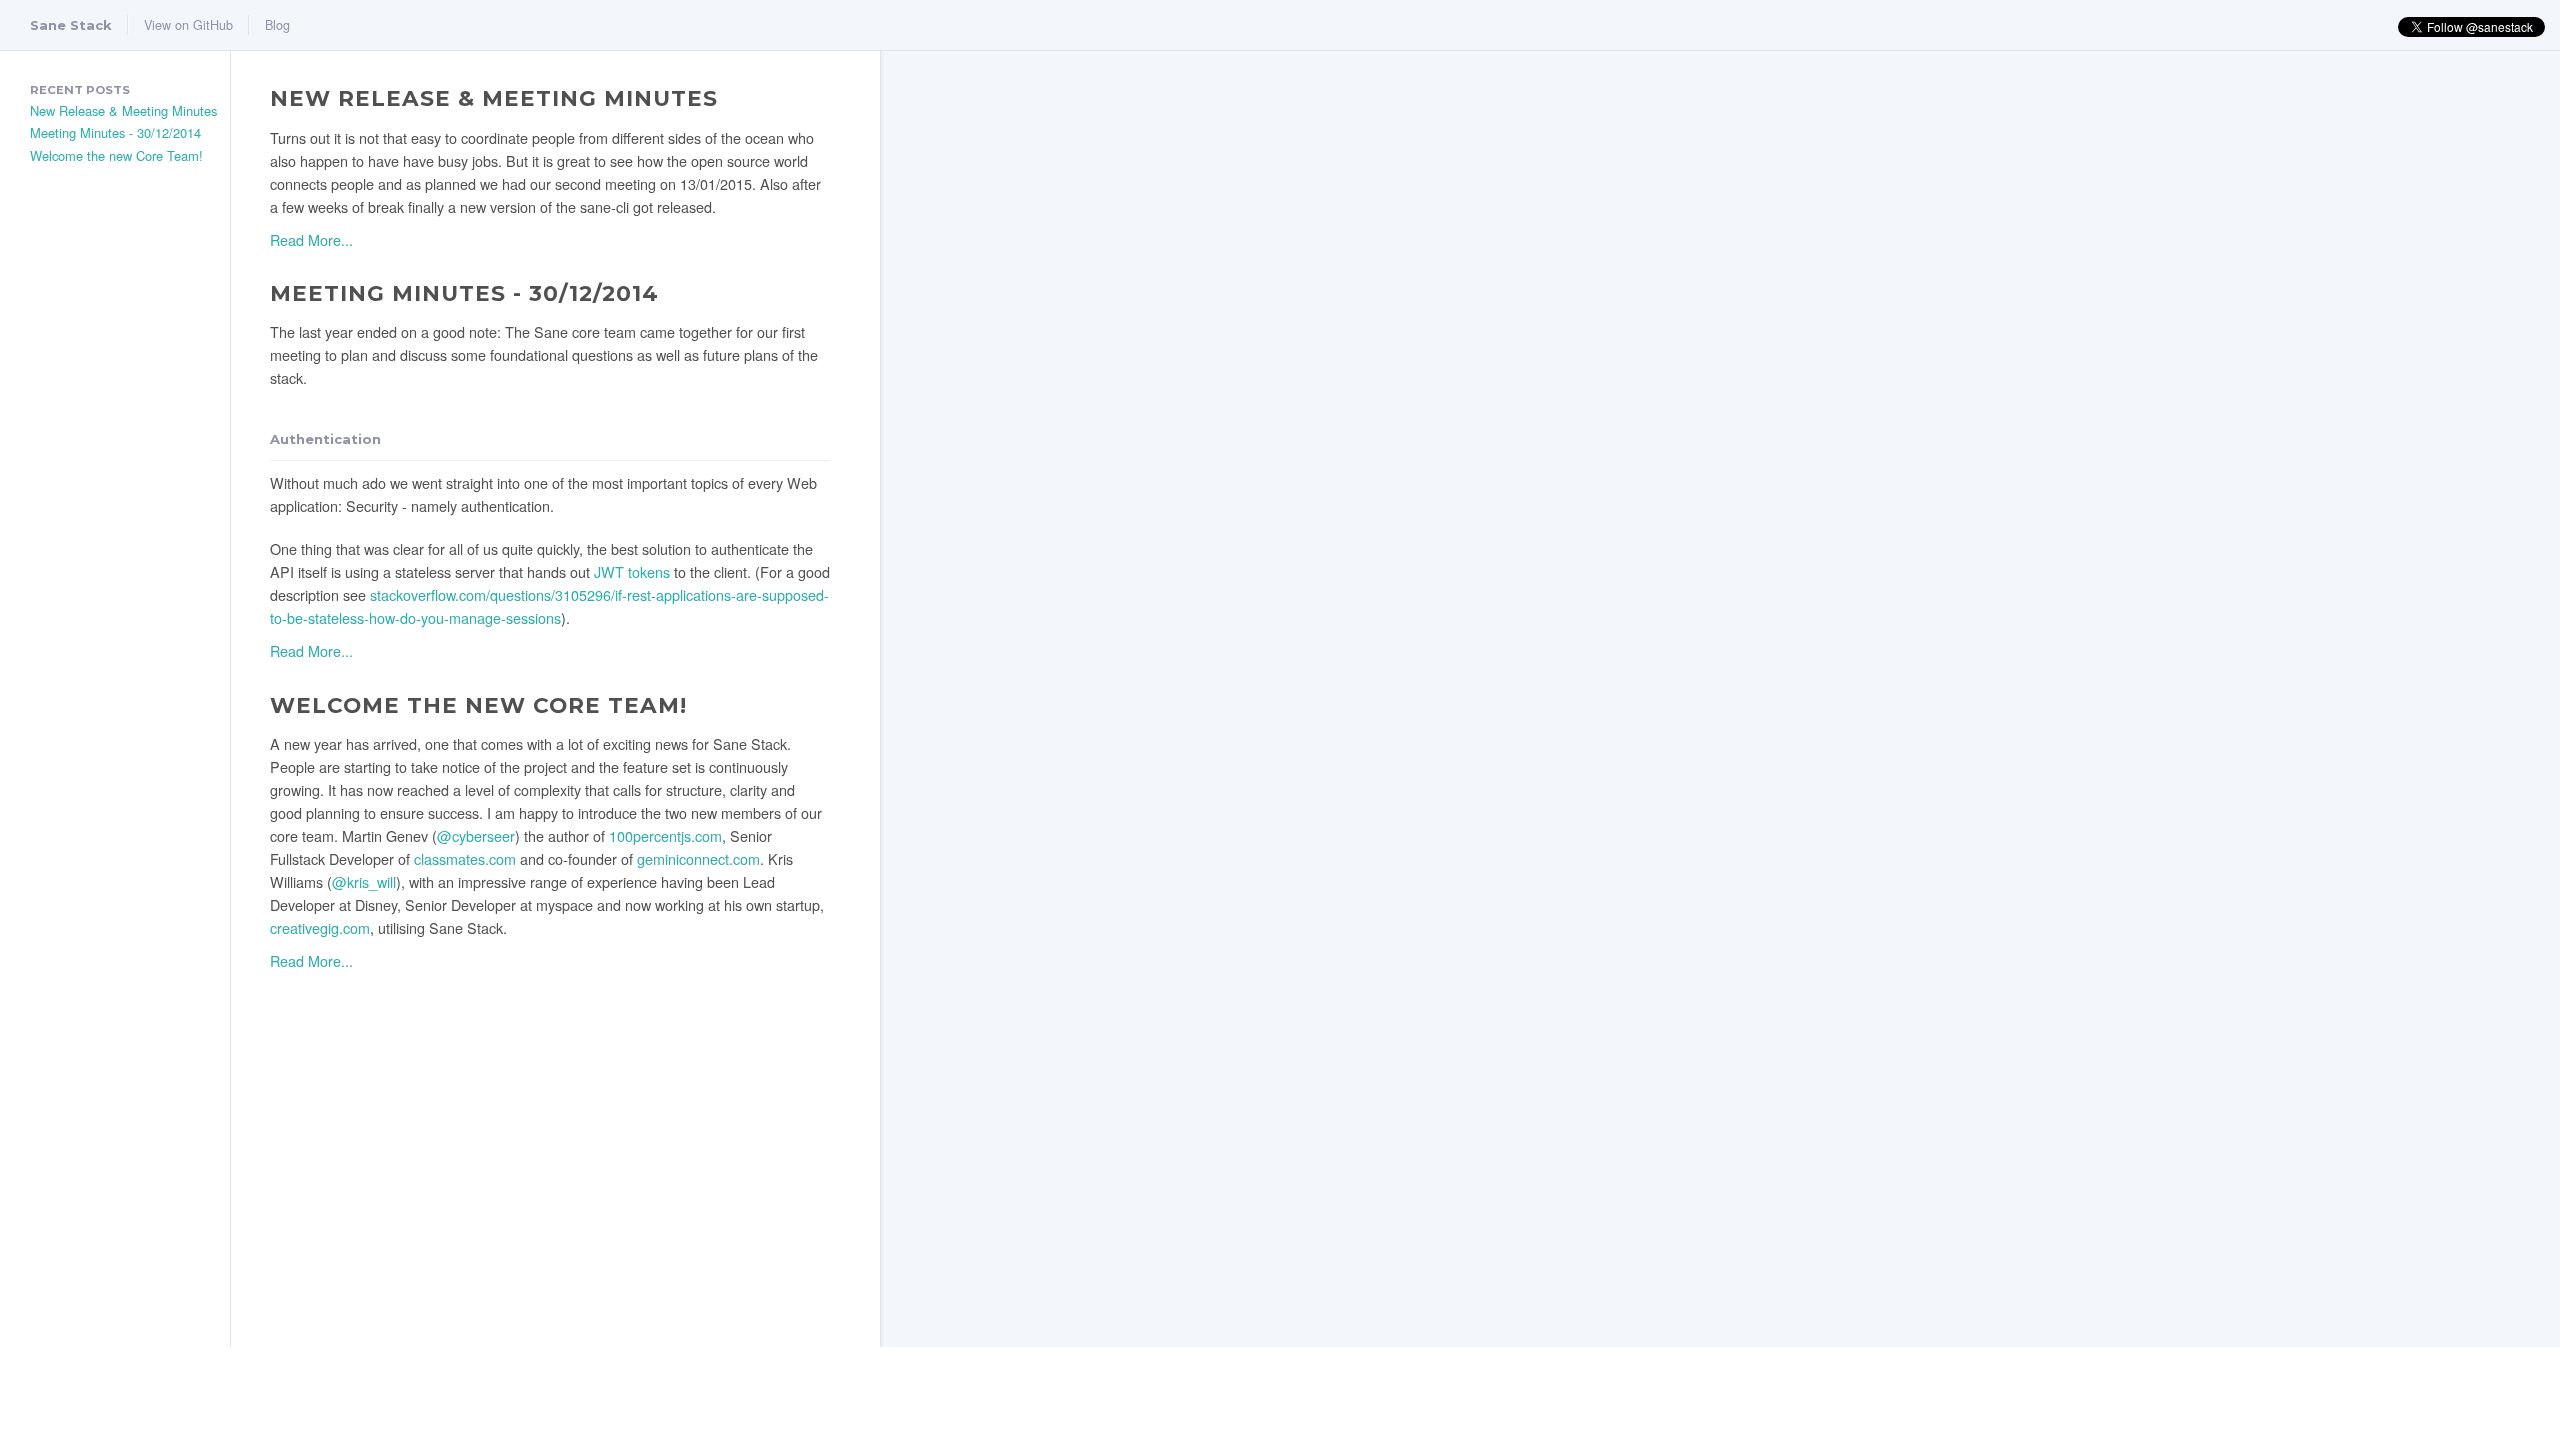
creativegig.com (320, 927)
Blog (277, 24)
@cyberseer (476, 835)
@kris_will (364, 881)
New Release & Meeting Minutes (123, 110)
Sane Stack (71, 25)
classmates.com (465, 858)
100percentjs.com (665, 835)
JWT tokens (632, 571)
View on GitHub (188, 24)
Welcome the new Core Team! (116, 155)
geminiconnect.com (698, 858)
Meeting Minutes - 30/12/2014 (115, 132)
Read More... (311, 239)
